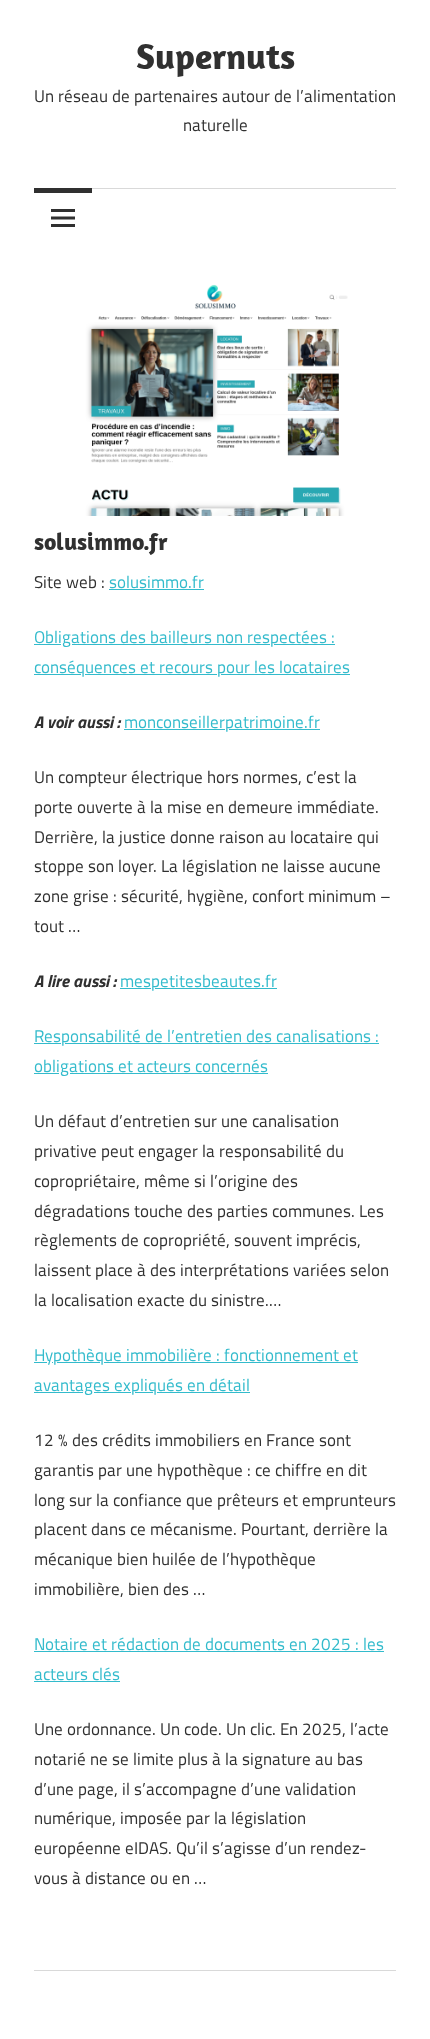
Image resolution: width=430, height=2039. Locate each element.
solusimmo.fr (156, 582)
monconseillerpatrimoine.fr (222, 722)
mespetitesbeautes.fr (198, 981)
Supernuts (215, 55)
